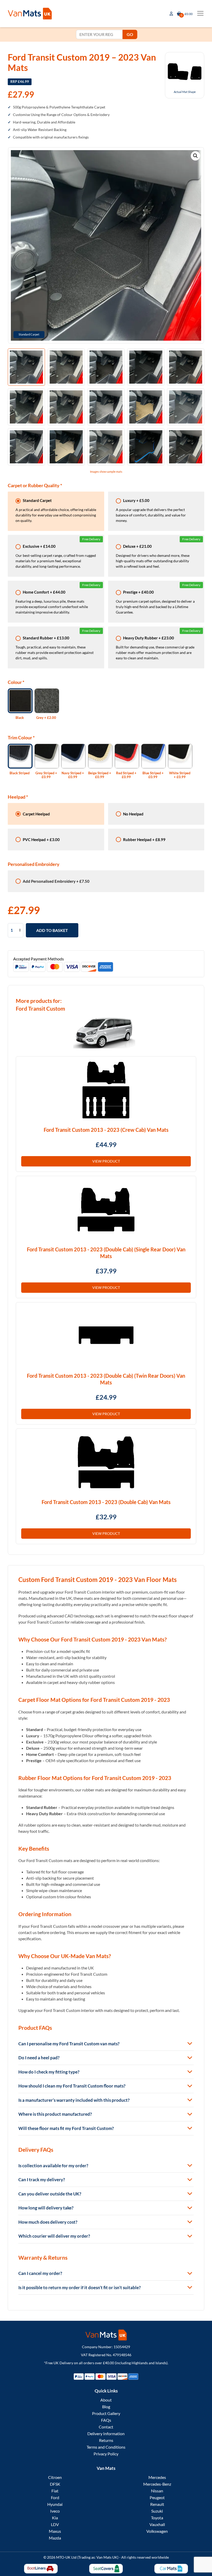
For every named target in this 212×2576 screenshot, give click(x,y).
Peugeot (157, 2497)
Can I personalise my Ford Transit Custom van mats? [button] (69, 2044)
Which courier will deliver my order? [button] (54, 2236)
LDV (55, 2524)
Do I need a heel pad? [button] (39, 2058)
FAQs (106, 2420)
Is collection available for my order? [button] (53, 2166)
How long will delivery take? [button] (46, 2208)
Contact (106, 2427)
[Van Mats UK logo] (106, 2335)
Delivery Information (106, 2433)
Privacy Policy (106, 2454)
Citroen (55, 2477)
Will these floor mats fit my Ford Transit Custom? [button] (66, 2128)
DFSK (55, 2484)
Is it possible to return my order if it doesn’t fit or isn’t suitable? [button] (79, 2287)
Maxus (55, 2531)
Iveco (55, 2511)
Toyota (157, 2518)
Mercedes (157, 2477)
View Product (106, 1161)
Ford (55, 2497)
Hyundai (55, 2504)
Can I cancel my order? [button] (40, 2273)
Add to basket (52, 930)
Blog (106, 2407)
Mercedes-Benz (157, 2484)
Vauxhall (157, 2524)
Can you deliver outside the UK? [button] (50, 2194)
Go (130, 34)
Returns (106, 2440)
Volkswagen (157, 2531)
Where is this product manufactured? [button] (55, 2114)
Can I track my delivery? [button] (42, 2180)
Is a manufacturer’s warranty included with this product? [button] (74, 2100)
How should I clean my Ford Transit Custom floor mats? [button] (72, 2086)
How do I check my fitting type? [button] (49, 2072)
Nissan (157, 2491)
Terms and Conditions (106, 2447)
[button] (195, 156)
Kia (55, 2518)
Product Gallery (106, 2413)
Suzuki (157, 2511)
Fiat (55, 2491)
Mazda (55, 2538)
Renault (157, 2504)
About (106, 2400)
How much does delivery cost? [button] (48, 2222)
